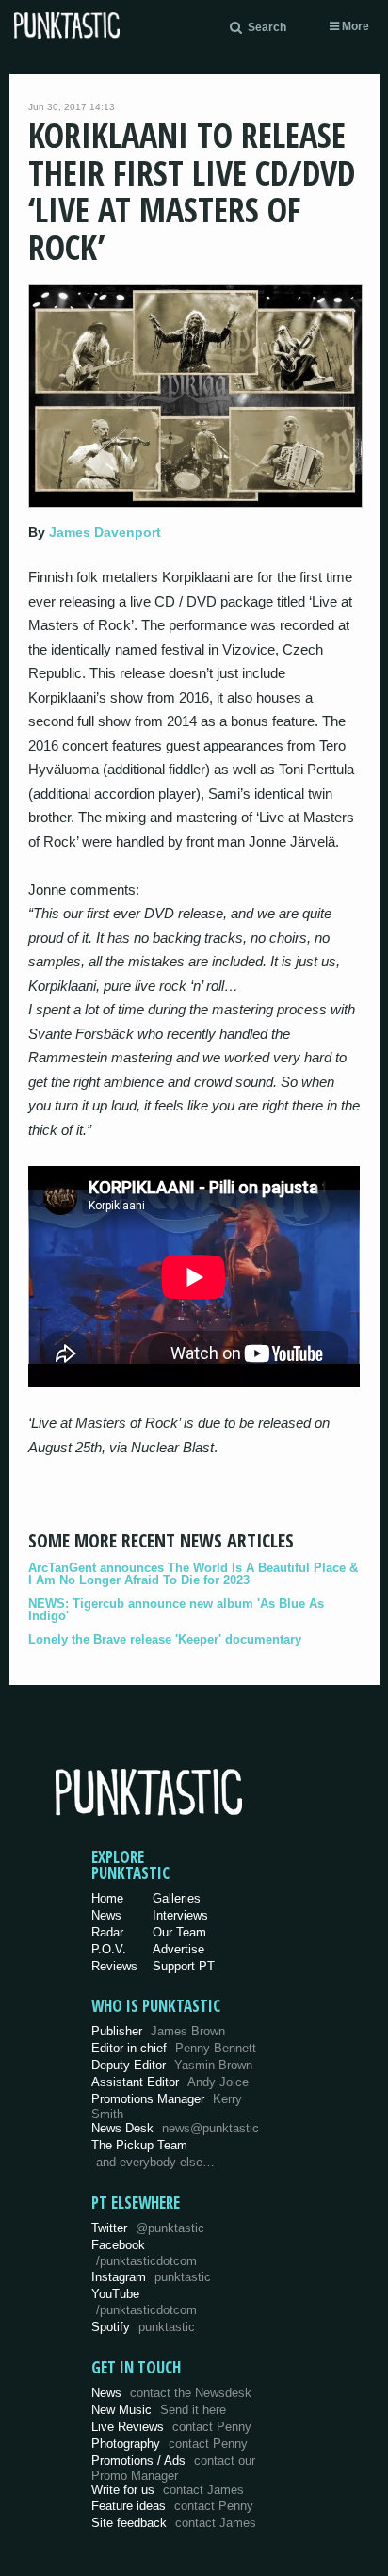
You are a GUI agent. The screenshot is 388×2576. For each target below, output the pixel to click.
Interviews (180, 1915)
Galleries (177, 1898)
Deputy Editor (172, 2065)
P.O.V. (109, 1949)
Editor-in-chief (174, 2048)
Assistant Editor (170, 2082)
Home (107, 1898)
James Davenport (105, 532)
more (354, 26)
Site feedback (174, 2523)
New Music (159, 2410)
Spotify (143, 2327)
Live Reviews (171, 2427)
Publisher (158, 2031)
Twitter (148, 2228)
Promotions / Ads (173, 2468)
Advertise (178, 1949)
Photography (170, 2444)
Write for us (168, 2490)
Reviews (114, 1966)
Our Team (179, 1932)
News (106, 1915)
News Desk (175, 2128)
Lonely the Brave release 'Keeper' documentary (165, 1639)
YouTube (144, 2302)
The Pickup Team (139, 2145)
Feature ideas (172, 2506)
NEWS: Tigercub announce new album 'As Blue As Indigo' (176, 1610)
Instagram (151, 2277)
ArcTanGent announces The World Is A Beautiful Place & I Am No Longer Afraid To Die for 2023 (193, 1574)
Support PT (184, 1966)
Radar (107, 1932)
